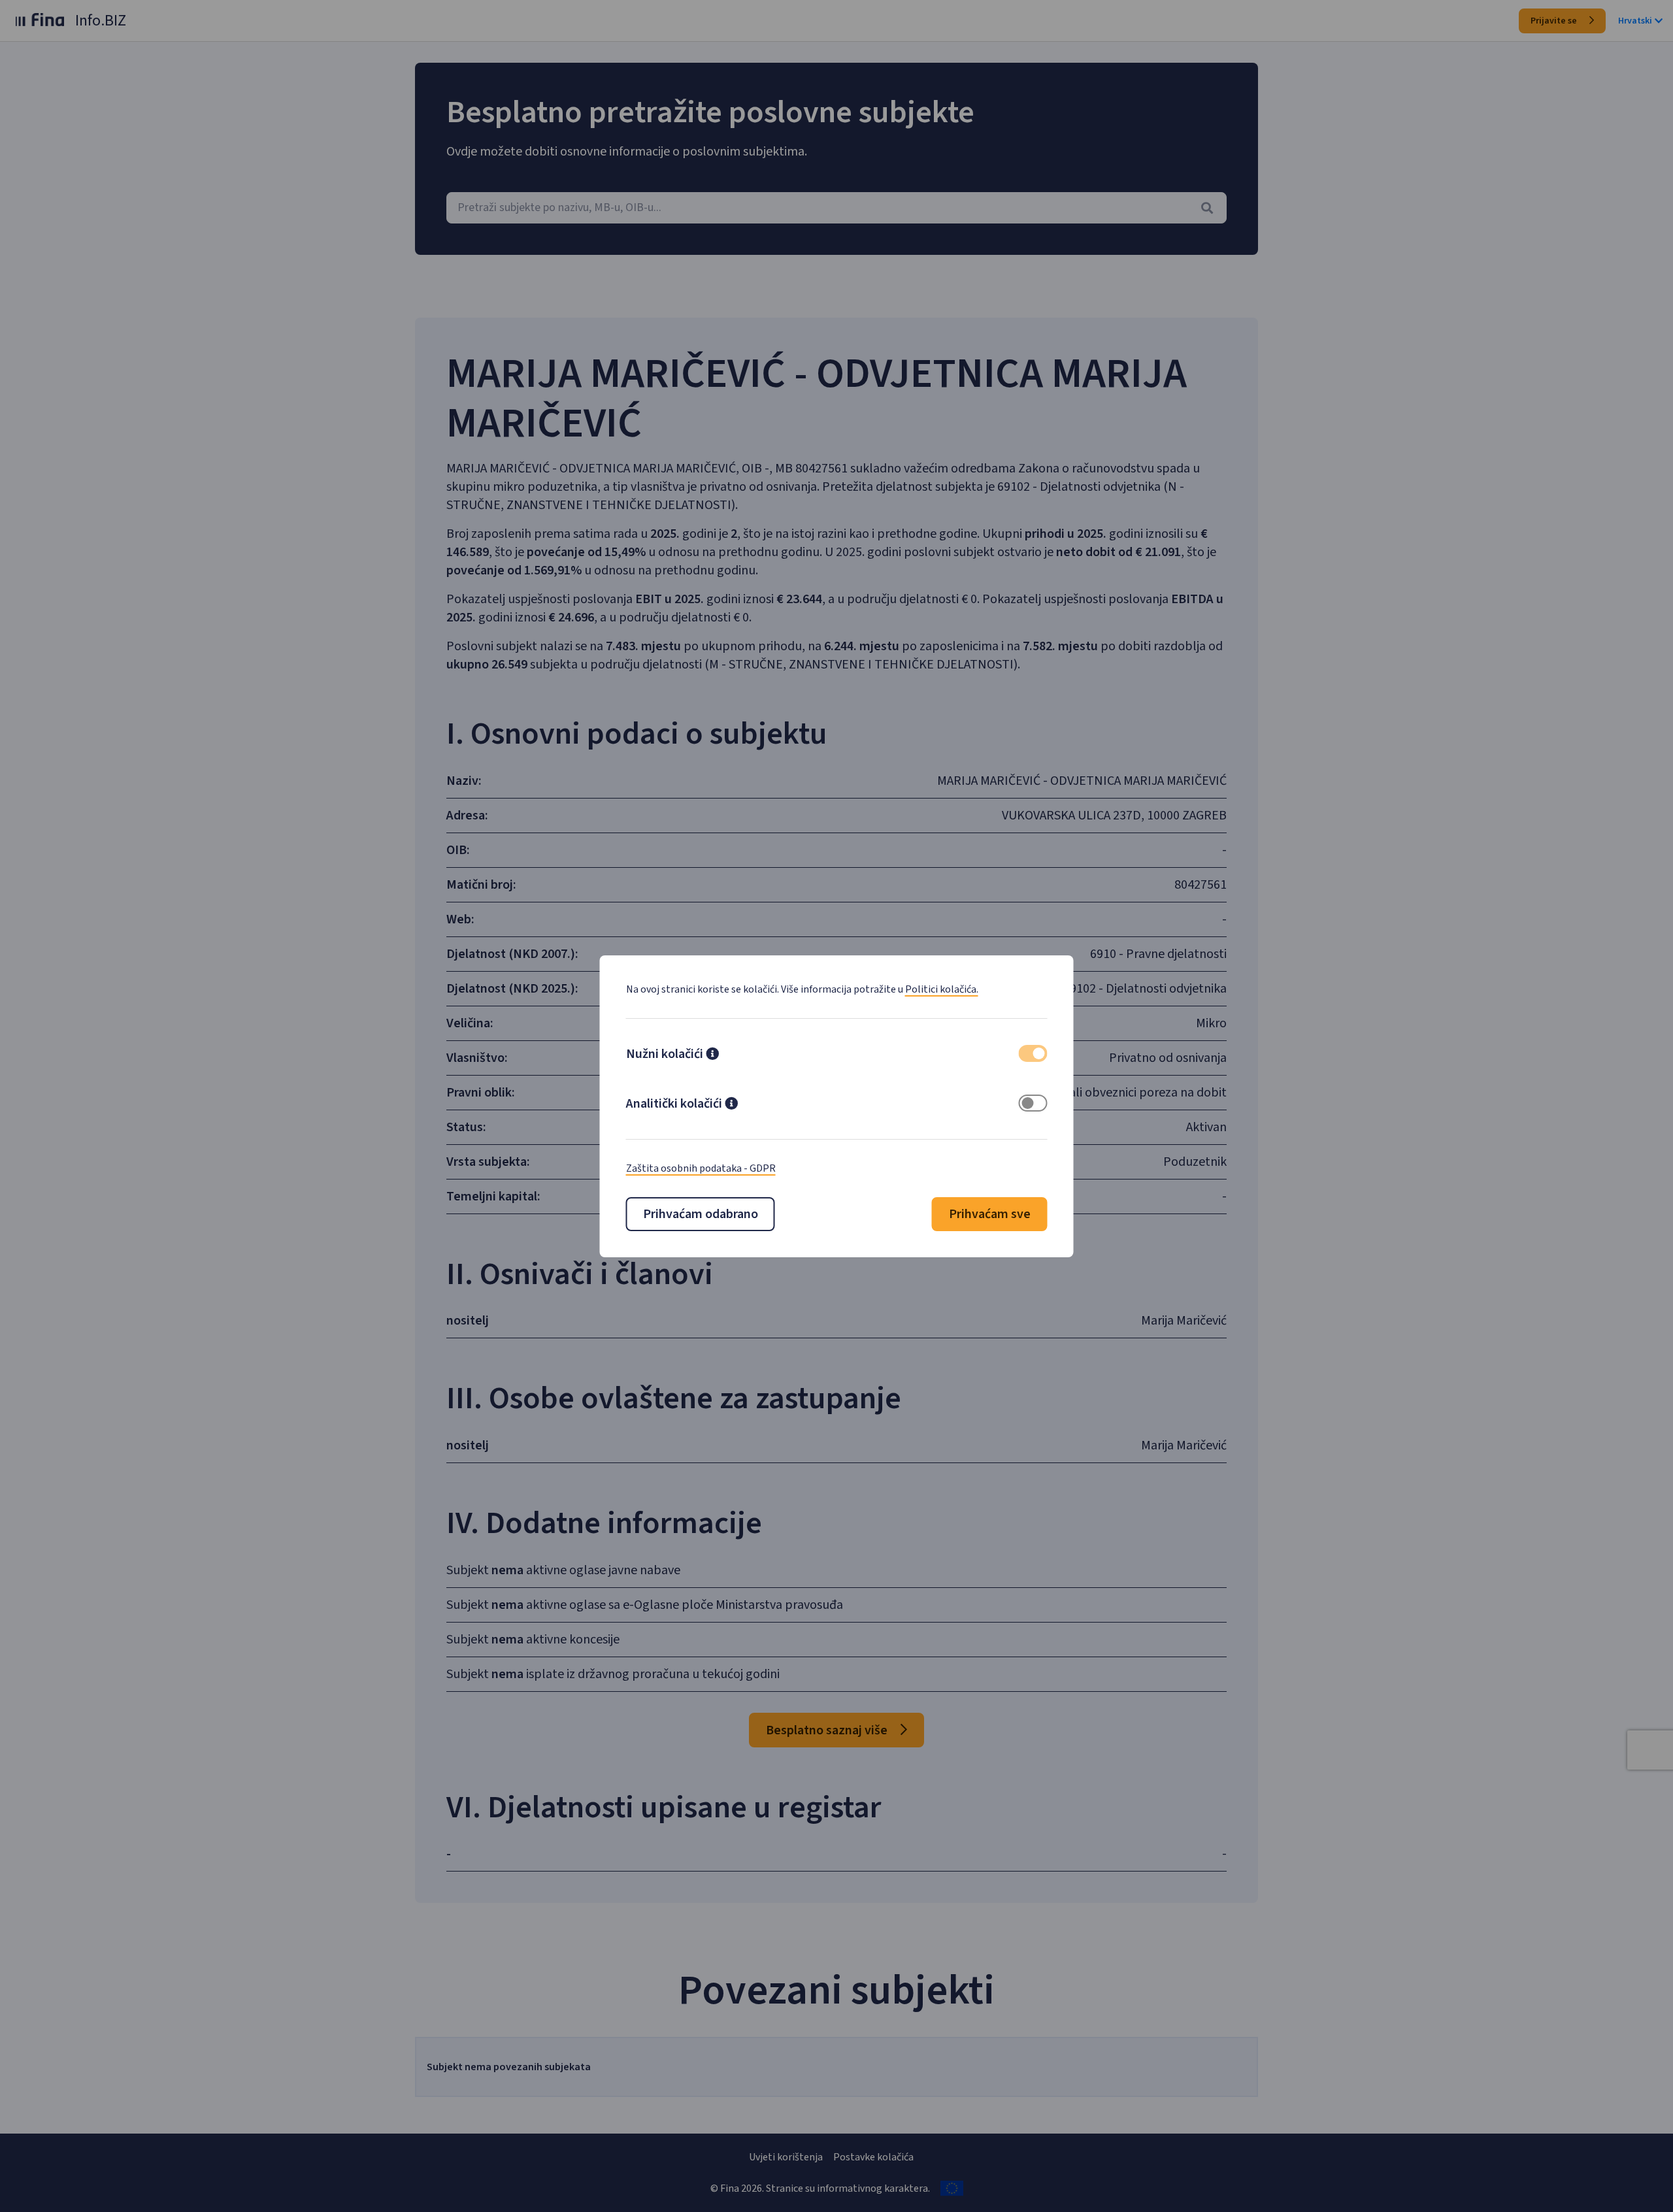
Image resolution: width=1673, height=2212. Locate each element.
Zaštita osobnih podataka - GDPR (701, 1168)
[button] (712, 1055)
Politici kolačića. (942, 989)
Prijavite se (1555, 21)
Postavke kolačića (873, 2157)
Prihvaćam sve (990, 1214)
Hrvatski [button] (1635, 21)
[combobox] (836, 208)
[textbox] (836, 208)
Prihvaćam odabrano (701, 1214)
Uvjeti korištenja (786, 2157)
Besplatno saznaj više (828, 1730)
